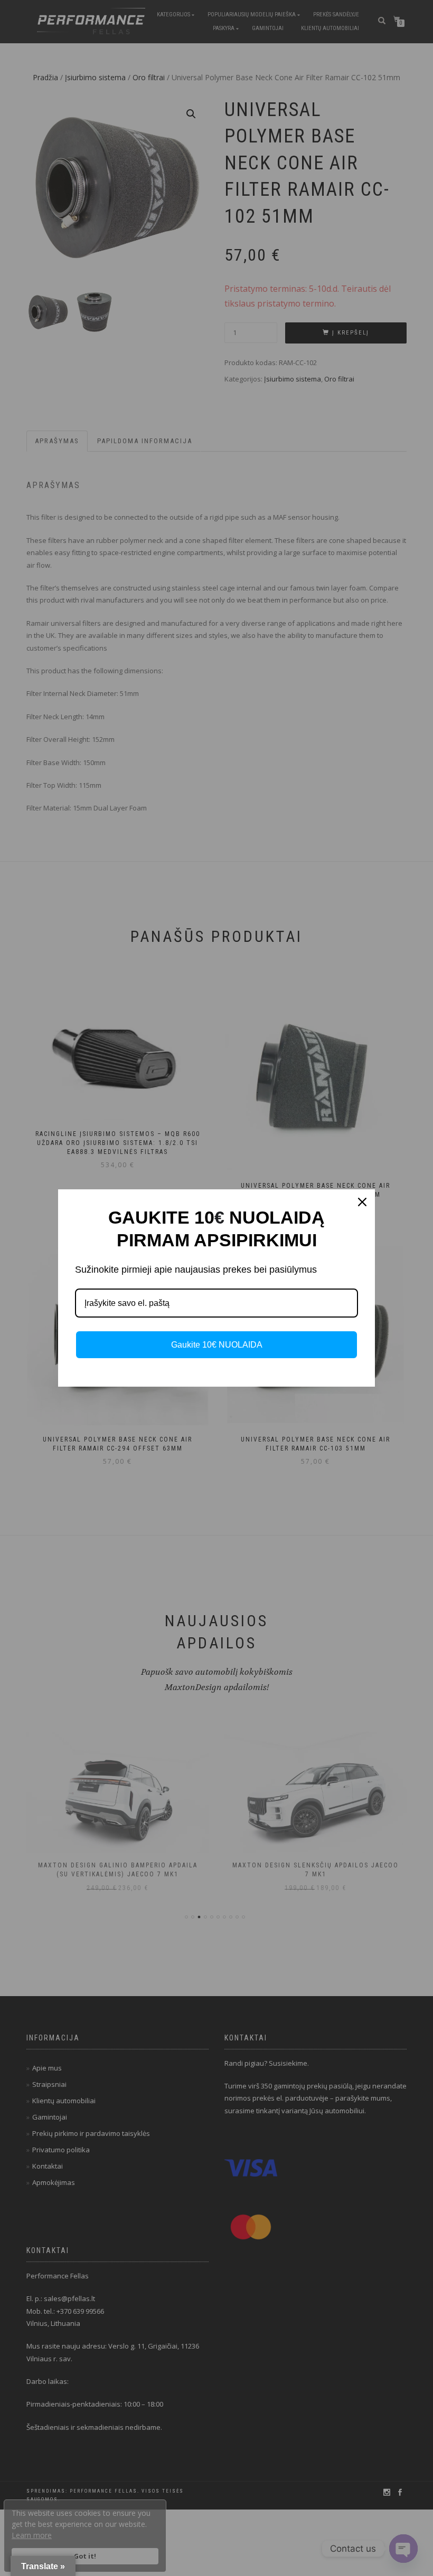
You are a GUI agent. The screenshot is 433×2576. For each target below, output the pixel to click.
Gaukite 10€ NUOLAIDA (217, 1345)
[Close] (362, 1202)
